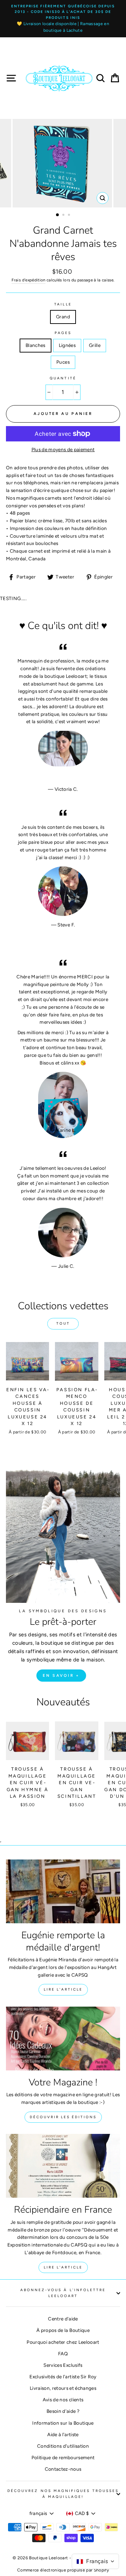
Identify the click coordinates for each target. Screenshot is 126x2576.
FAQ (63, 2354)
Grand (63, 317)
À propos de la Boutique (63, 2330)
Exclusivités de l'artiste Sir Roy (63, 2377)
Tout (63, 1323)
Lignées (67, 345)
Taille (63, 304)
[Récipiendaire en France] (63, 2166)
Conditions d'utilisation (63, 2446)
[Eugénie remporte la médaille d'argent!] (63, 1891)
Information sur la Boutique (63, 2423)
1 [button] (58, 215)
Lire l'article (63, 1989)
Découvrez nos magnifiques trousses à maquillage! (63, 2494)
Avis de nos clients (63, 2400)
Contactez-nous (63, 2469)
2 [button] (64, 215)
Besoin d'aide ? (63, 2411)
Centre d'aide (63, 2319)
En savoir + (61, 1676)
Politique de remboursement (63, 2457)
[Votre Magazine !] (63, 2039)
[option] (63, 19)
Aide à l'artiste (63, 2434)
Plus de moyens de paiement (63, 449)
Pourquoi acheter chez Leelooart (63, 2342)
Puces (63, 362)
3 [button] (70, 215)
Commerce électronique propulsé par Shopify (63, 2570)
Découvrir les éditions (63, 2117)
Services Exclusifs (63, 2365)
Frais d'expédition (28, 280)
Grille (95, 345)
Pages (63, 333)
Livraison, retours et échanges (63, 2388)
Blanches (36, 345)
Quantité (63, 378)
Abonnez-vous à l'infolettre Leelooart (63, 2293)
